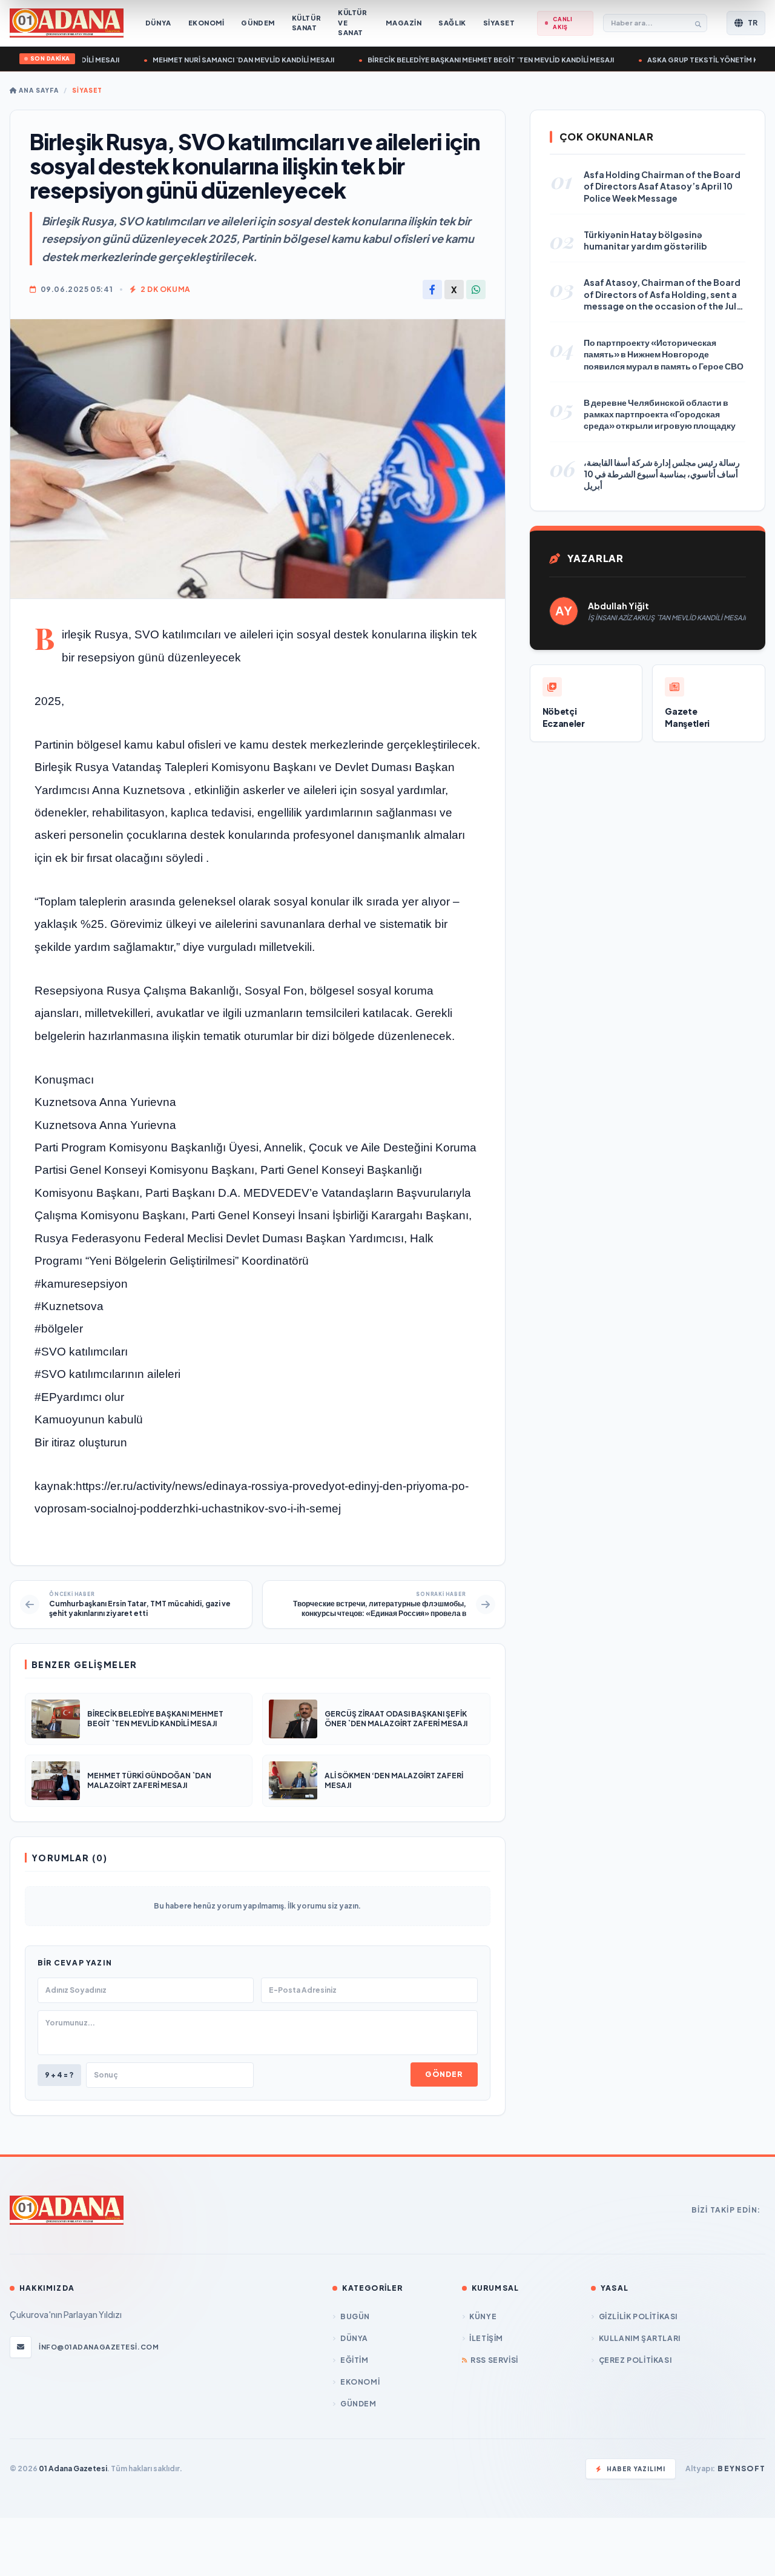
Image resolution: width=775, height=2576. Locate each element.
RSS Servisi (494, 2360)
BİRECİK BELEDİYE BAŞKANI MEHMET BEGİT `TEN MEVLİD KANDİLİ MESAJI (470, 60)
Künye (483, 2316)
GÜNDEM (358, 2404)
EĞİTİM (354, 2360)
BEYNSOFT (741, 2468)
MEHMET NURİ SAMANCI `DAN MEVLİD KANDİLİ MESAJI (222, 60)
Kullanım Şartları (640, 2338)
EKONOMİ (360, 2382)
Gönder (444, 2074)
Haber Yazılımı (636, 2469)
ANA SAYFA (38, 90)
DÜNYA (354, 2338)
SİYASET (87, 90)
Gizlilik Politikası (638, 2316)
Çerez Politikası (635, 2360)
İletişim (486, 2338)
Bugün (355, 2316)
